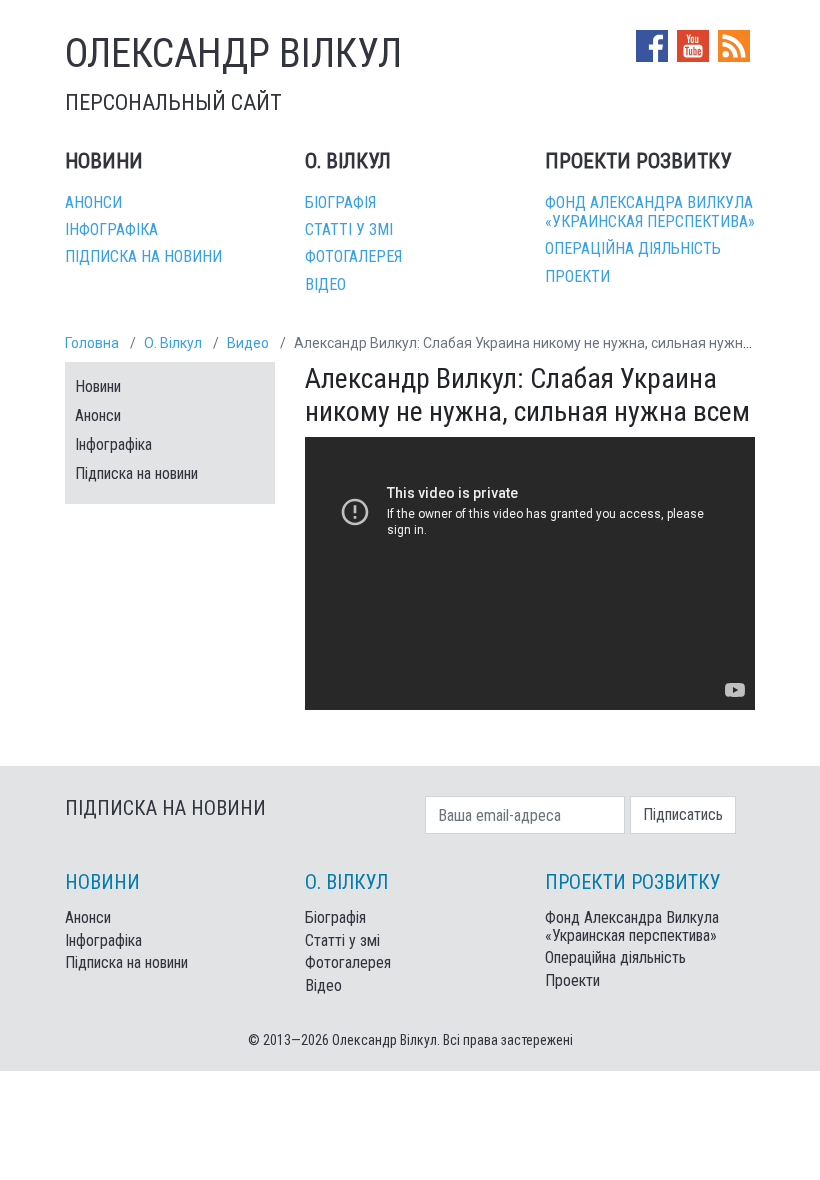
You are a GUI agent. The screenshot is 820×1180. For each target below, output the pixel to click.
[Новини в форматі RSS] (734, 44)
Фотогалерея (353, 256)
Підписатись (683, 814)
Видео (248, 343)
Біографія (340, 202)
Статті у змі (349, 229)
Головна (92, 343)
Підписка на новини (143, 256)
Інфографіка (111, 229)
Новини (98, 386)
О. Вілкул (173, 343)
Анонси (93, 202)
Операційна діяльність (633, 248)
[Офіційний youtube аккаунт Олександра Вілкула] (695, 44)
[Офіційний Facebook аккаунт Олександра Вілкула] (654, 44)
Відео (325, 284)
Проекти (577, 276)
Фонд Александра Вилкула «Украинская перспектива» (650, 212)
